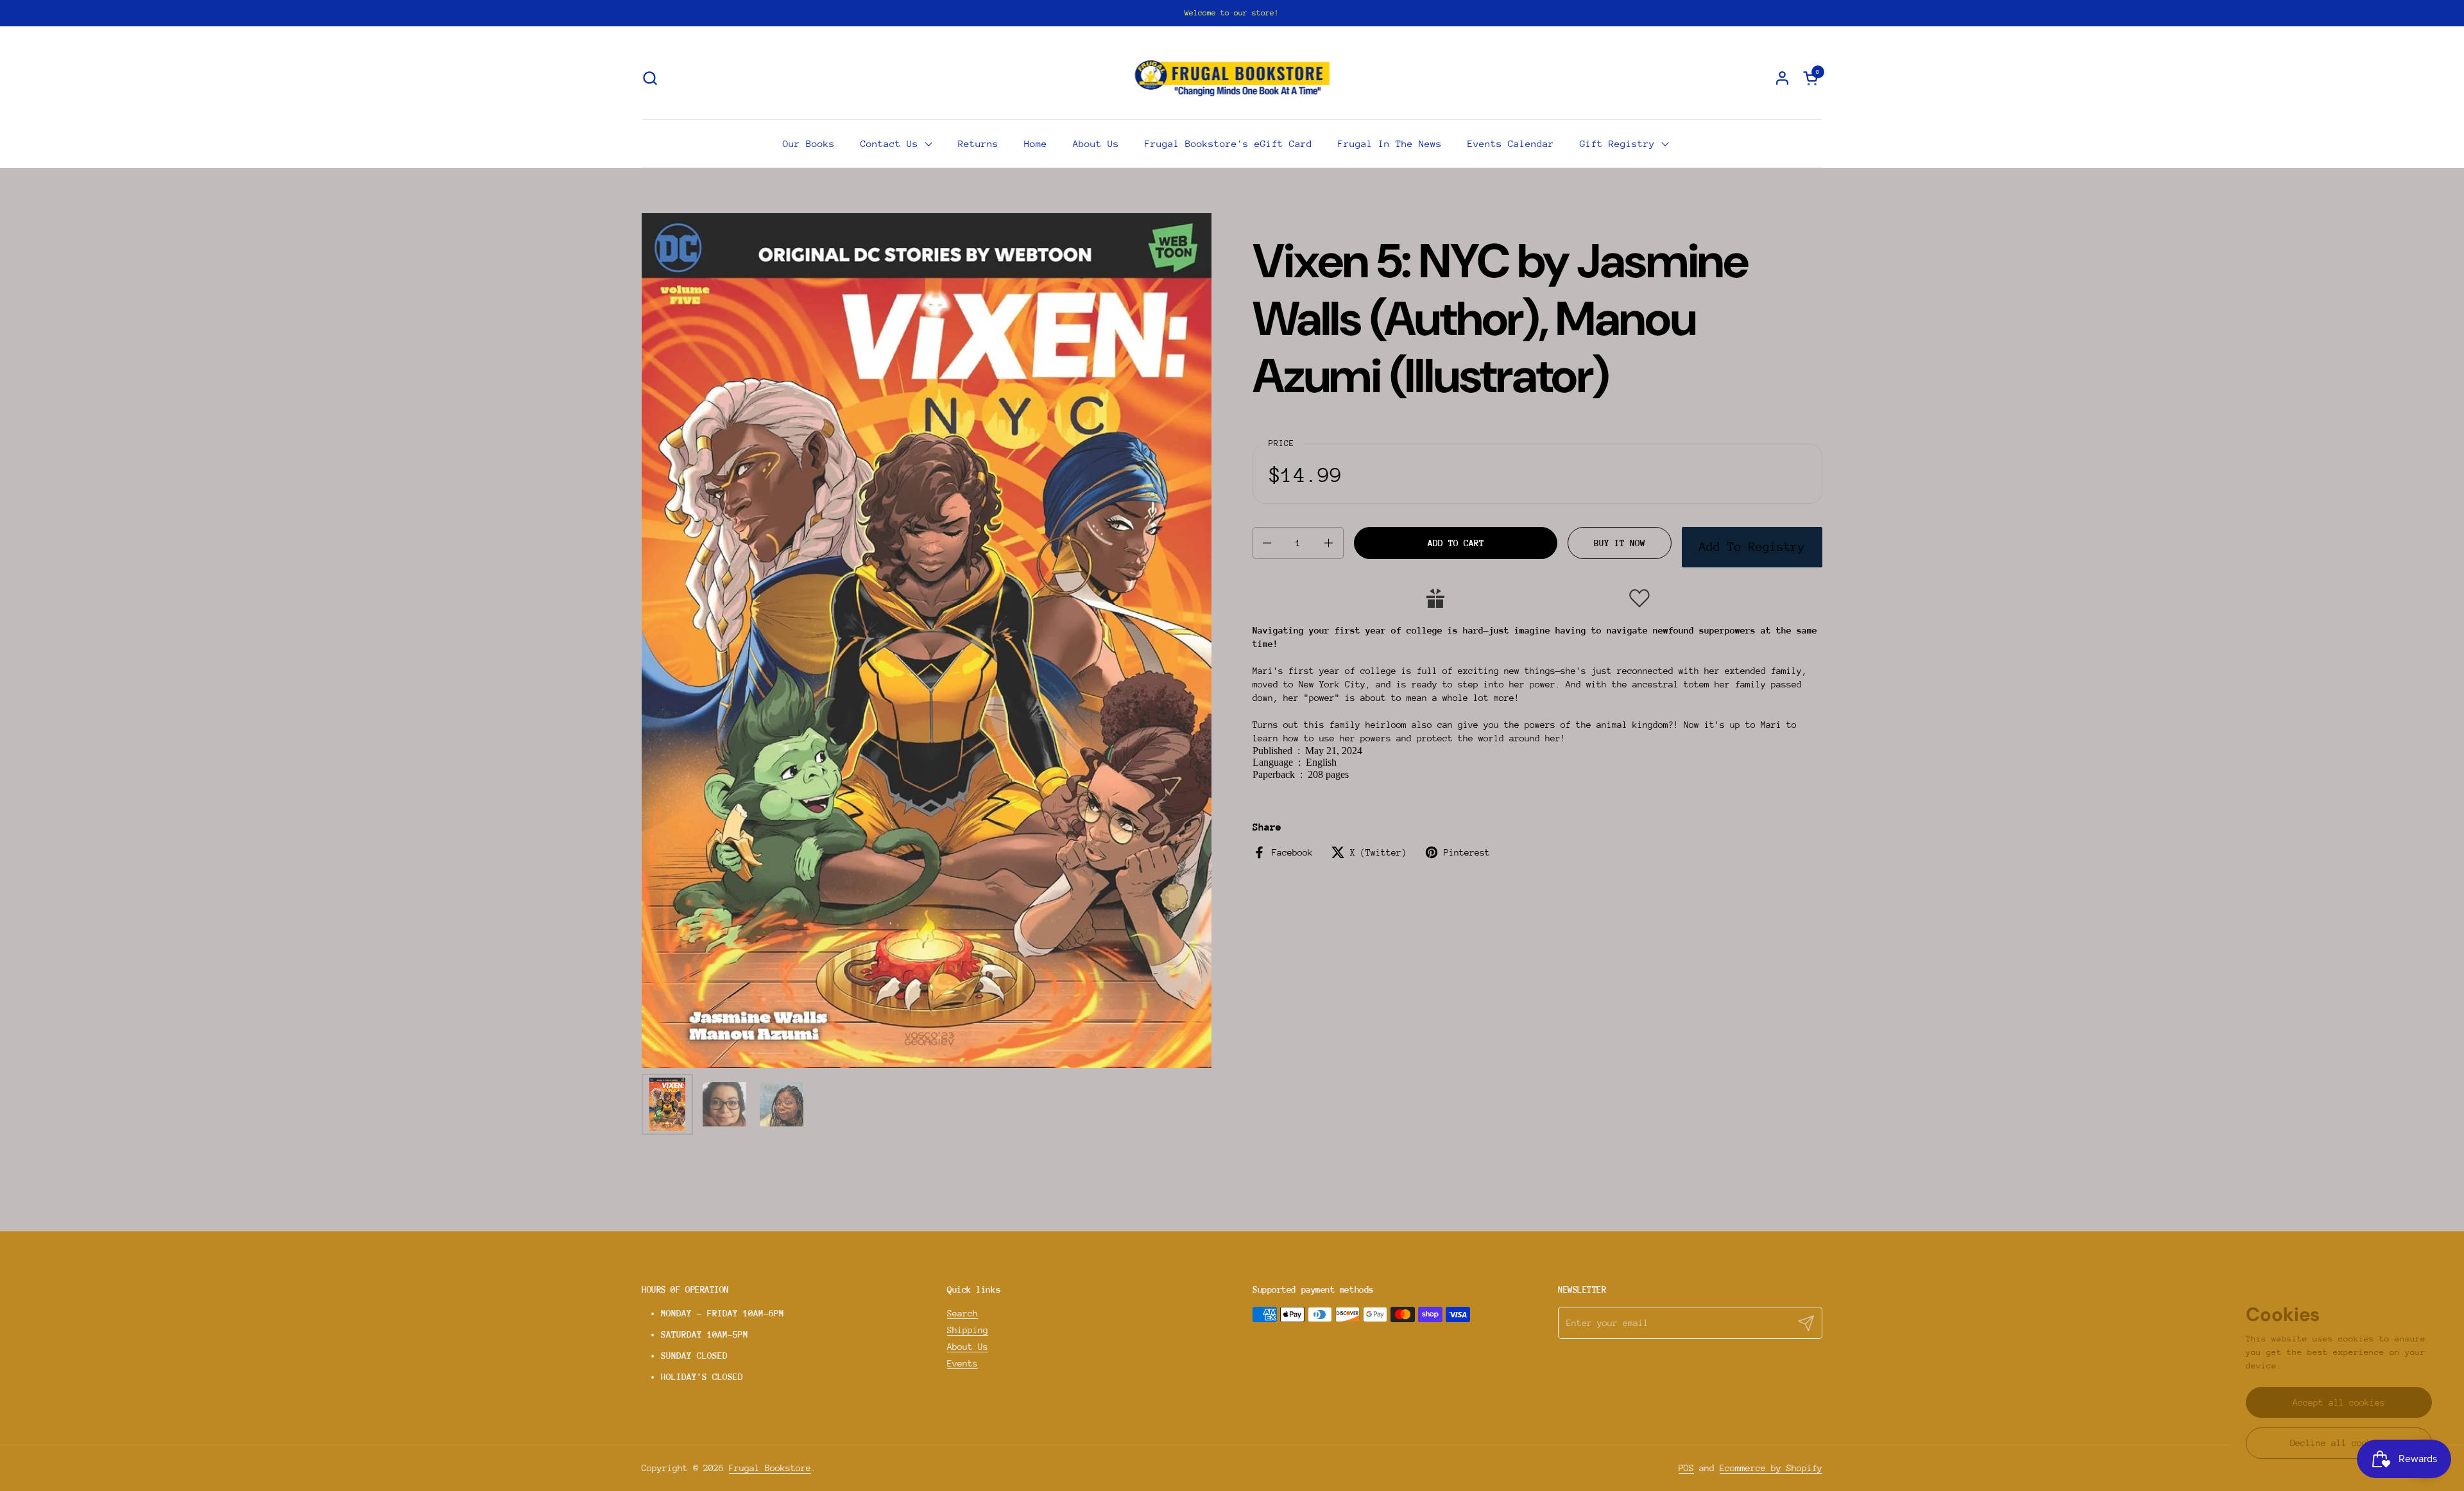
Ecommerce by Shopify (1771, 1468)
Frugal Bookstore (770, 1468)
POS (1686, 1468)
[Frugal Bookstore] (1232, 78)
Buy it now (1620, 543)
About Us (968, 1347)
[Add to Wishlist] (1639, 598)
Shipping (968, 1330)
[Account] (1782, 78)
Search (963, 1313)
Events (963, 1363)
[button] (650, 78)
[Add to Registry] (1435, 598)
